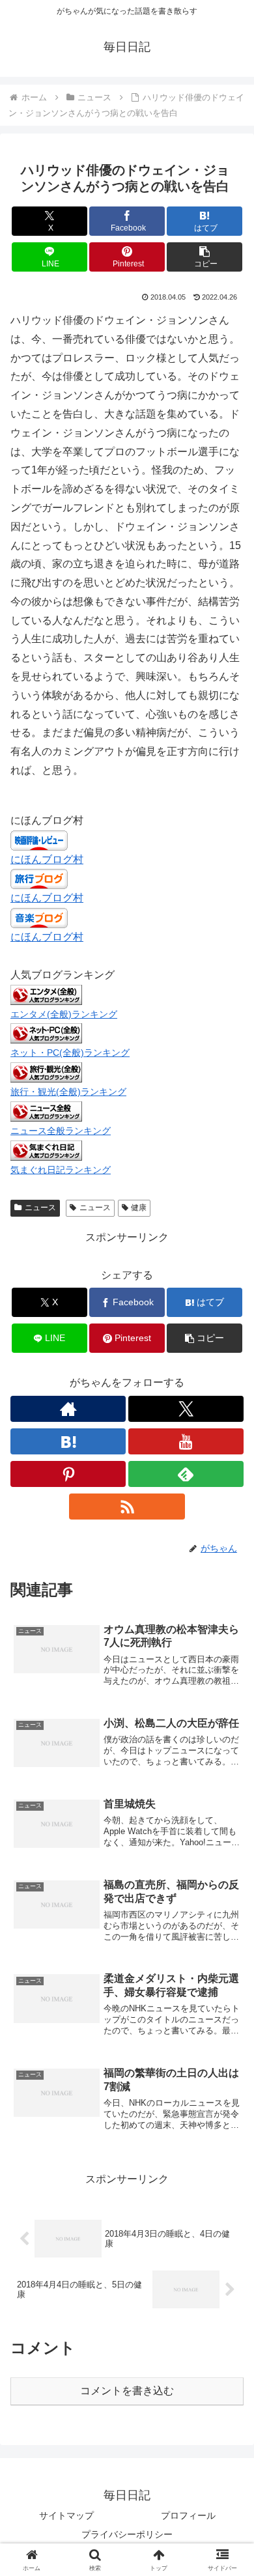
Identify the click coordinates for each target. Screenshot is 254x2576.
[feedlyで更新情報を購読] (186, 1474)
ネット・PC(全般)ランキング (70, 1053)
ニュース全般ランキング (61, 1131)
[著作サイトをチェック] (68, 1409)
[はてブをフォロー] (68, 1441)
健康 (139, 1208)
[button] (205, 257)
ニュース (40, 1208)
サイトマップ (66, 2515)
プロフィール (188, 2515)
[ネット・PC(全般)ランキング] (46, 1033)
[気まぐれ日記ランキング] (46, 1150)
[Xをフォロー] (186, 1409)
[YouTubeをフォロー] (186, 1441)
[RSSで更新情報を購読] (127, 1507)
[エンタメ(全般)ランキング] (46, 994)
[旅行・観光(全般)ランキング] (46, 1072)
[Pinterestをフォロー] (68, 1474)
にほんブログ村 (47, 859)
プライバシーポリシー (127, 2534)
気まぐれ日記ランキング (61, 1170)
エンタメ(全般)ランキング (64, 1014)
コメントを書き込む (127, 2391)
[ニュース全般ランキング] (46, 1111)
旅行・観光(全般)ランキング (68, 1092)
